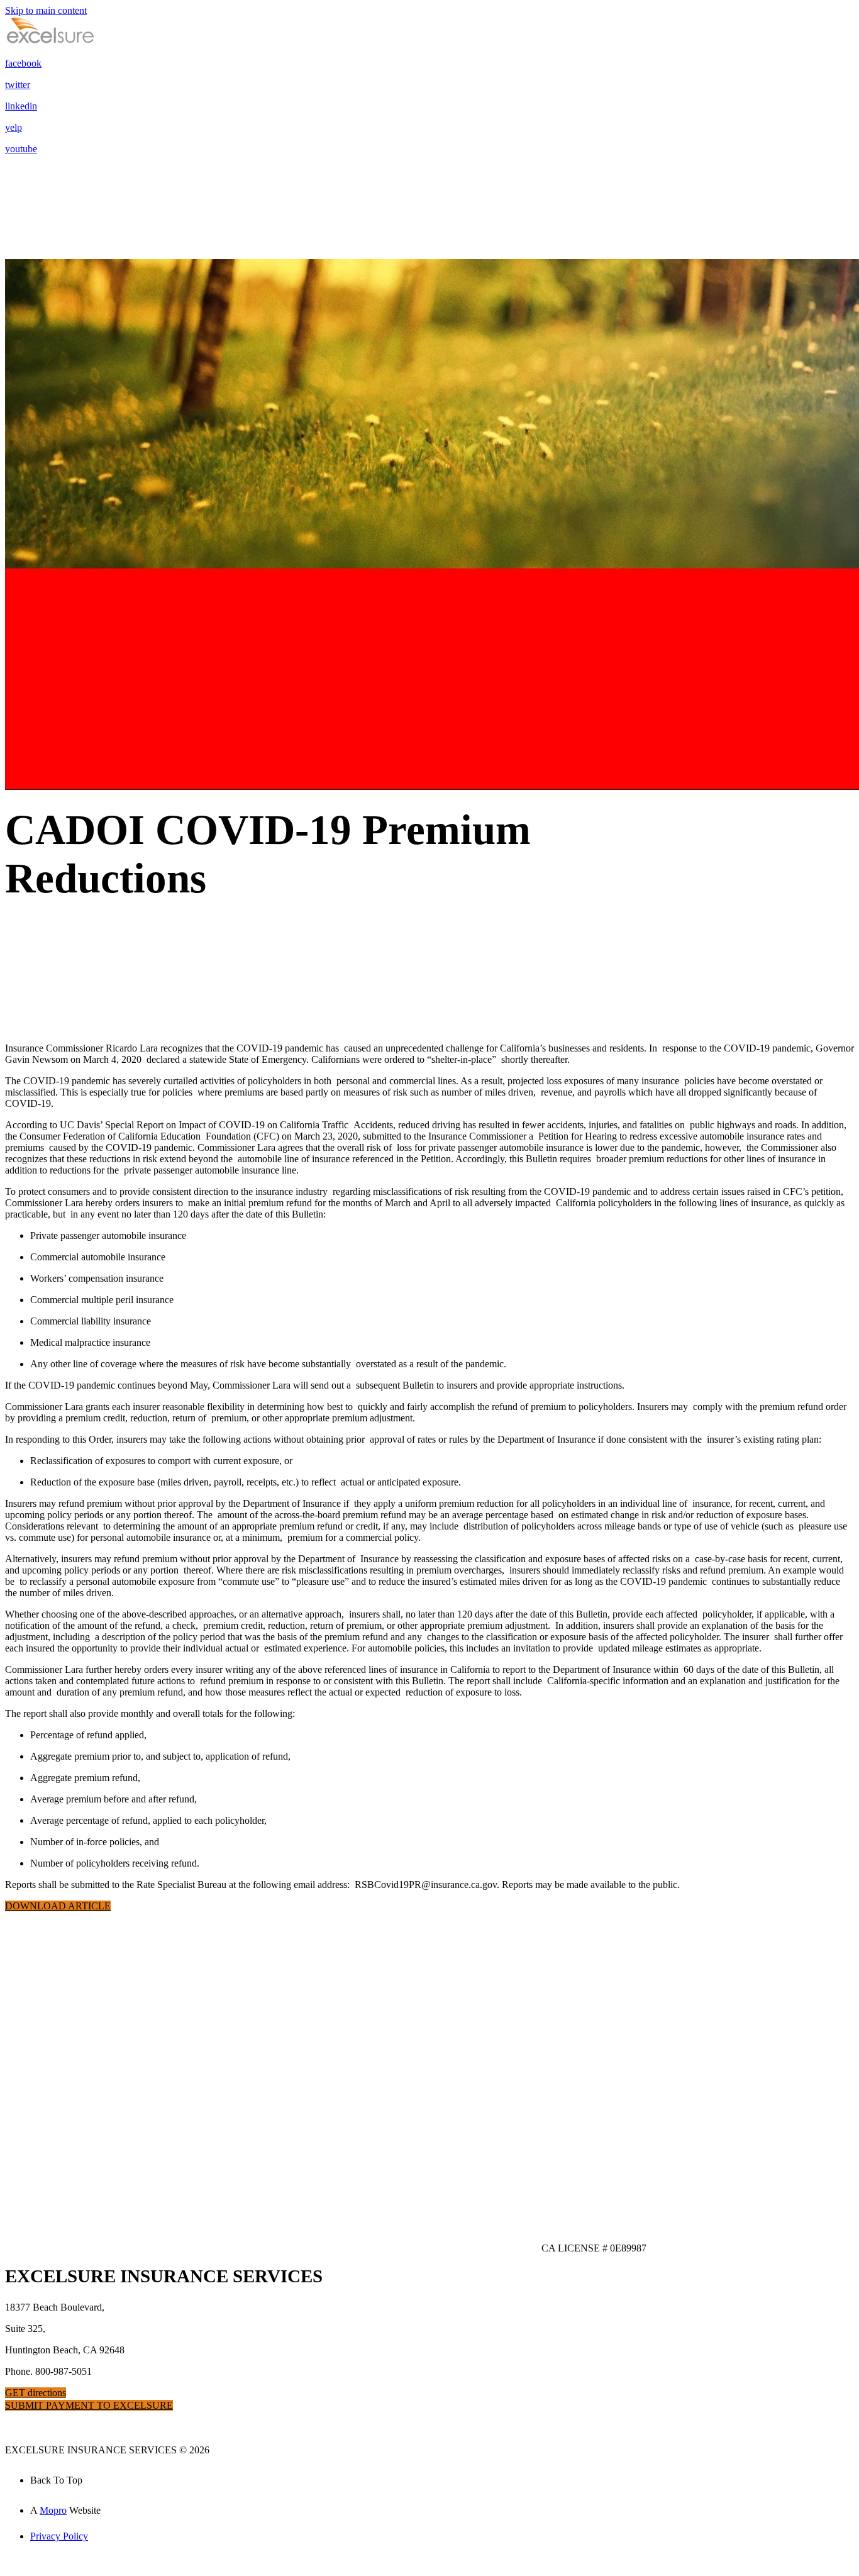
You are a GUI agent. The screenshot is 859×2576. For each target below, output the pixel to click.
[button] (58, 1906)
